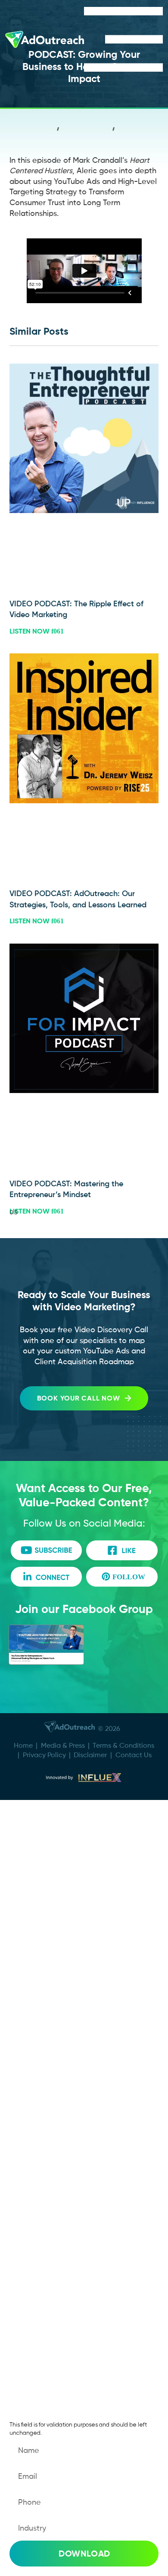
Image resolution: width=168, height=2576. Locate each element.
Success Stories (52, 1886)
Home (23, 1745)
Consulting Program (61, 1946)
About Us (40, 1860)
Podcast (38, 2024)
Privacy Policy (44, 1755)
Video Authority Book (63, 2050)
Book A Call (44, 1834)
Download (84, 2554)
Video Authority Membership (78, 1972)
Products (39, 1998)
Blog (30, 2326)
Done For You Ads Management (56, 1916)
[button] (58, 131)
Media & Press (63, 1745)
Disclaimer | (95, 1755)
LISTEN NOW (30, 631)
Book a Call (44, 2162)
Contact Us (134, 1755)
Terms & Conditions (123, 1745)
